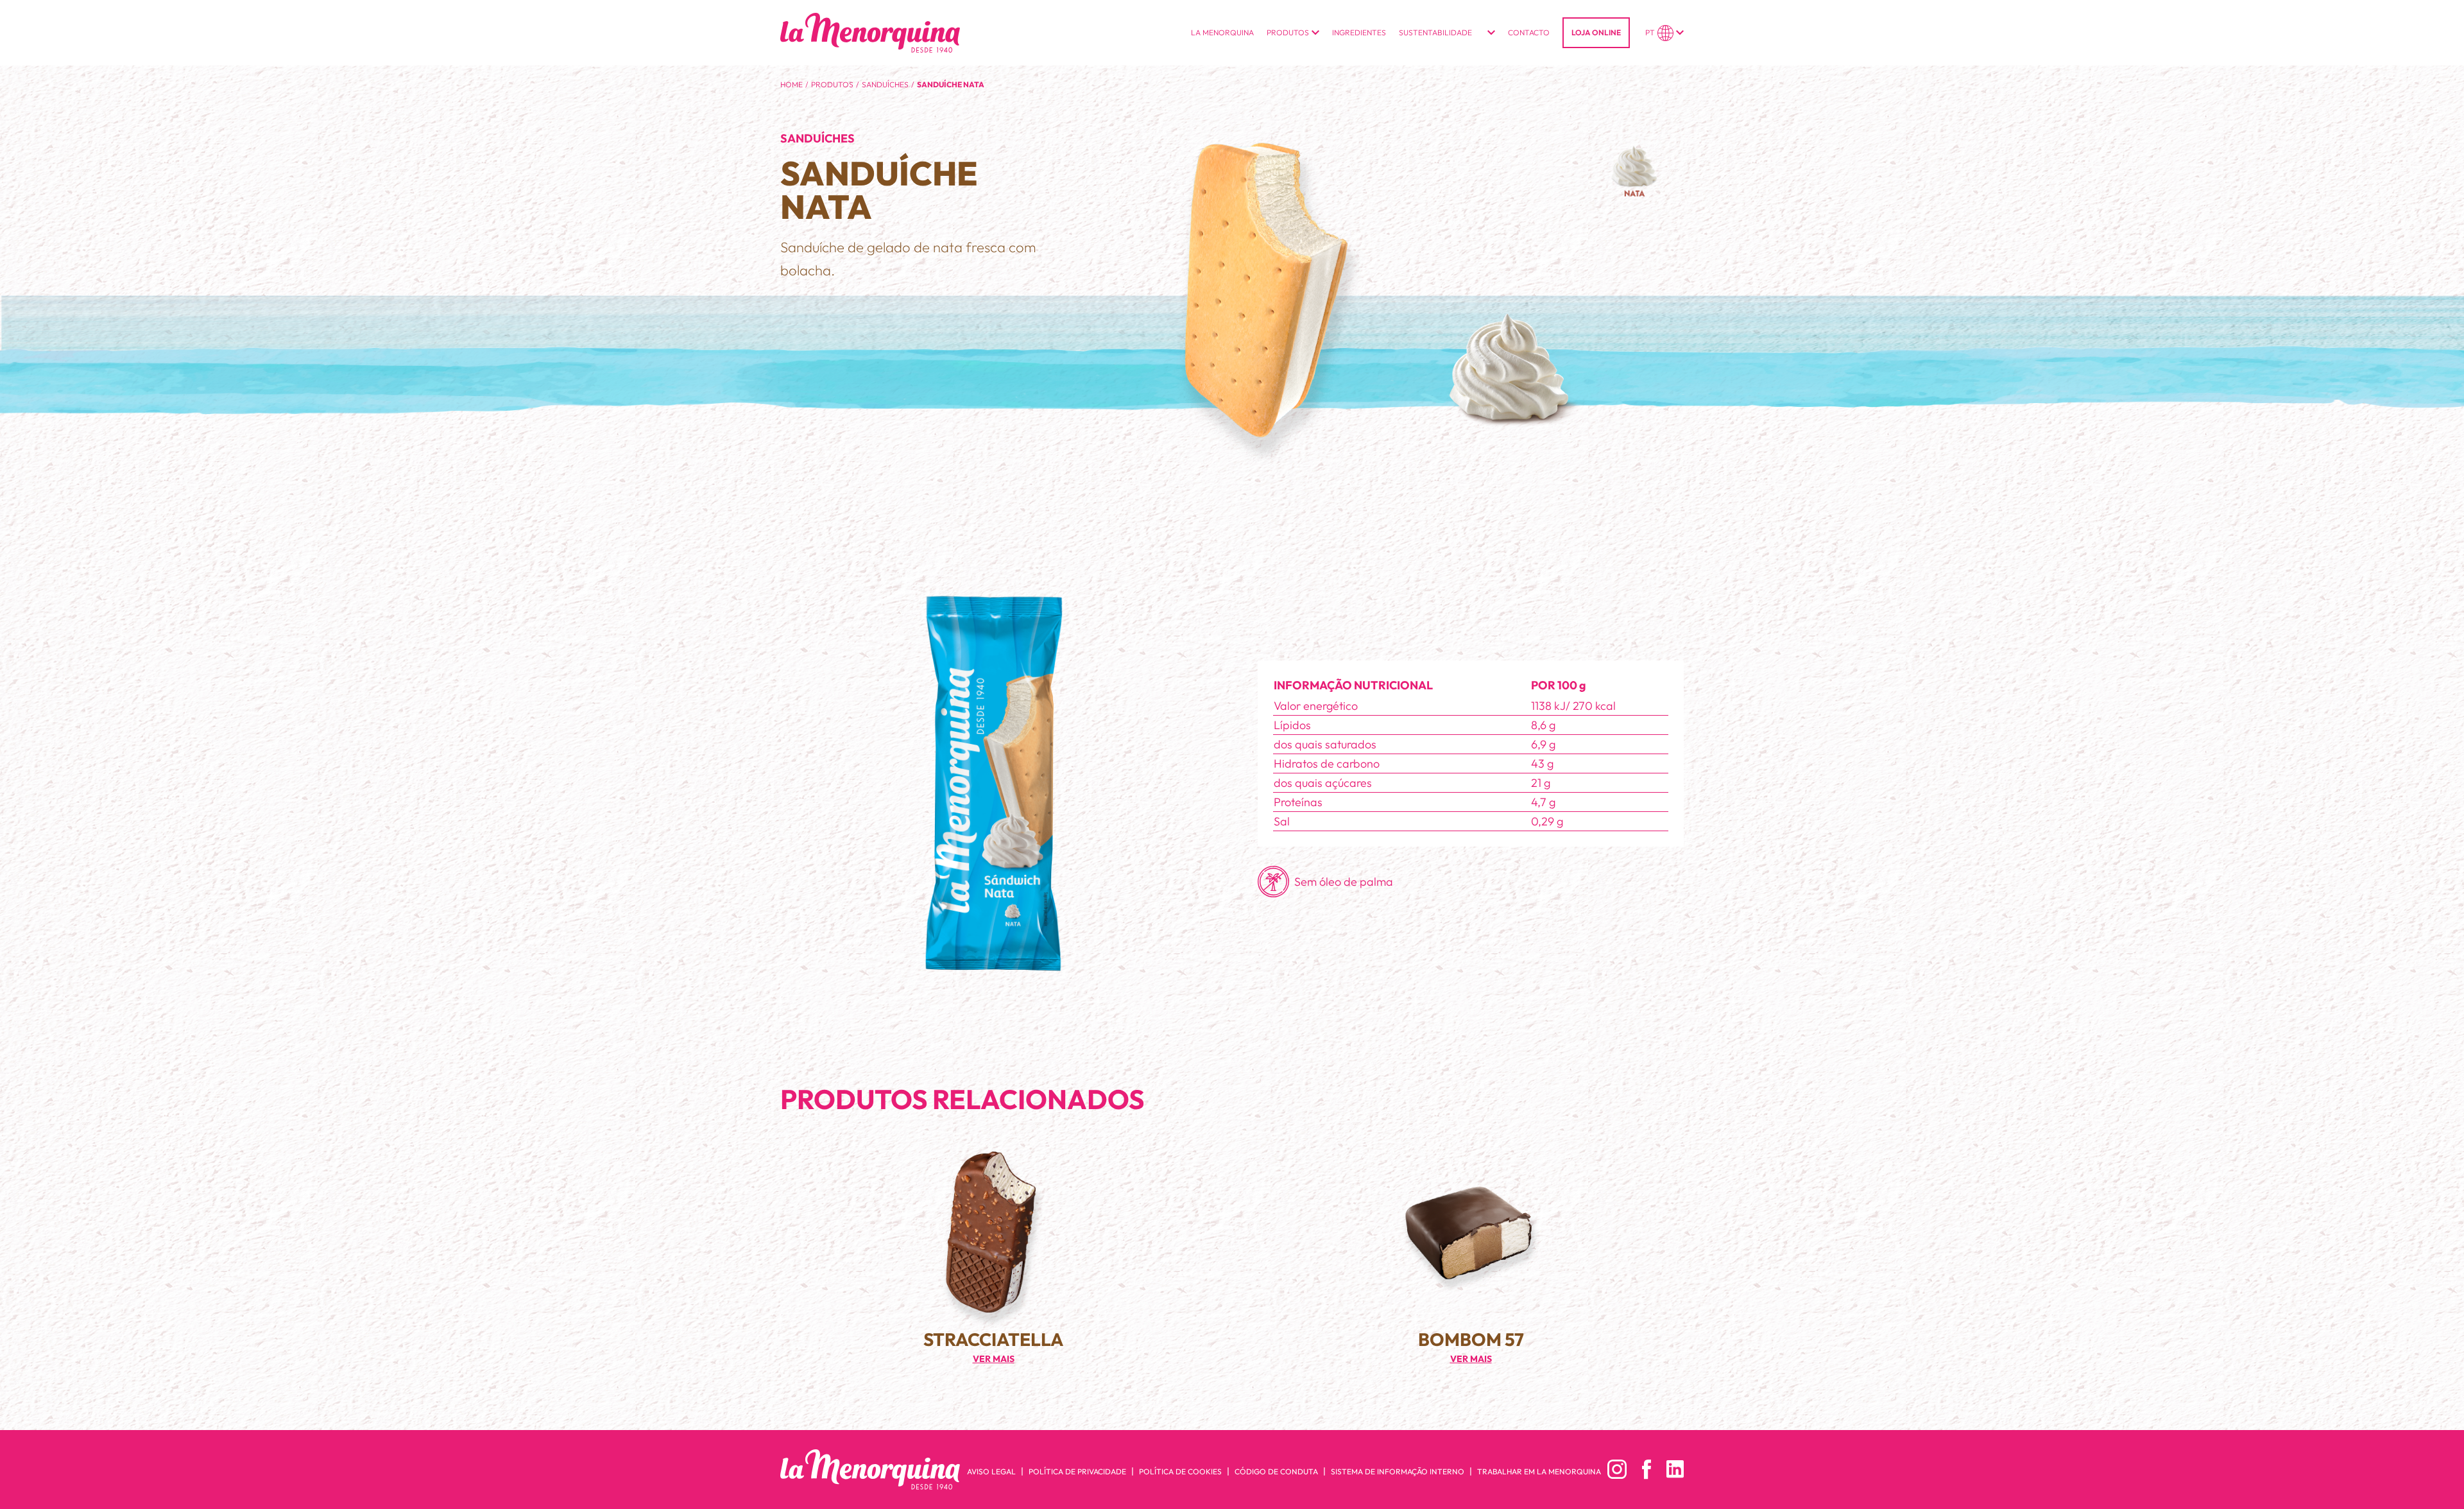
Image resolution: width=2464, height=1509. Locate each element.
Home (791, 84)
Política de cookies (1180, 1471)
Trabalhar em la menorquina (1539, 1471)
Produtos (832, 84)
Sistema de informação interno (1398, 1471)
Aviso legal (991, 1471)
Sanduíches (885, 84)
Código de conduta (1276, 1471)
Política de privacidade (1077, 1471)
